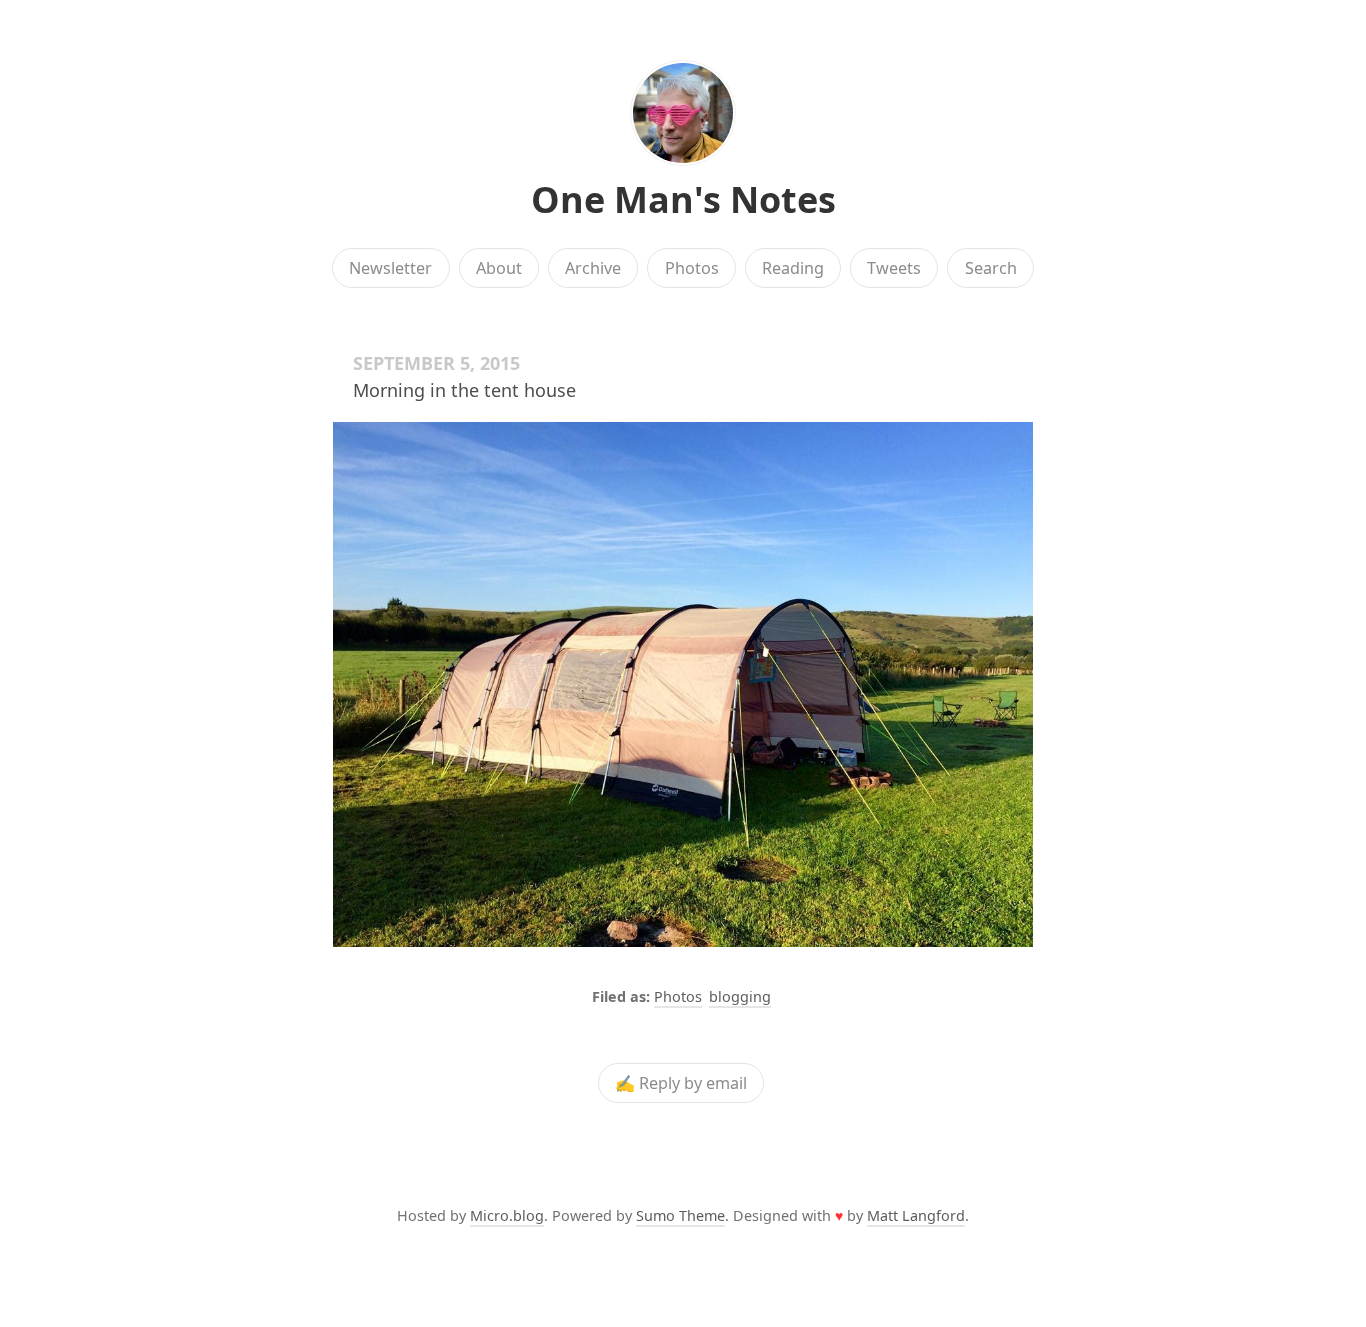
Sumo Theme (680, 1215)
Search (991, 268)
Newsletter (390, 268)
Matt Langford (916, 1215)
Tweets (894, 268)
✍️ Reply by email (681, 1083)
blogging (740, 996)
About (499, 268)
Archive (593, 268)
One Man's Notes (683, 199)
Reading (793, 268)
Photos (692, 268)
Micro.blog (507, 1215)
